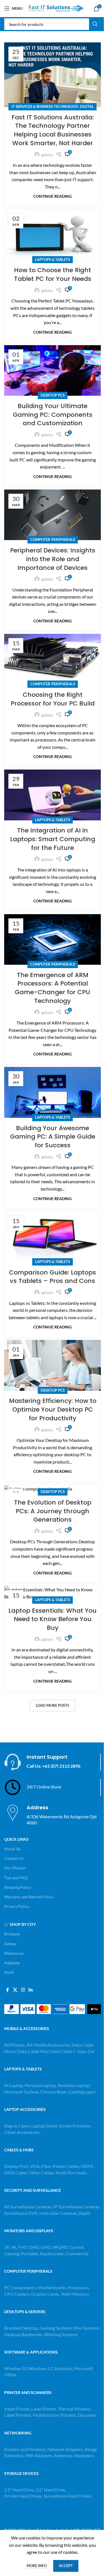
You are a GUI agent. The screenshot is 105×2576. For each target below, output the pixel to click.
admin (47, 155)
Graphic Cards (45, 2294)
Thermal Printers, (74, 2409)
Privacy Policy (17, 1906)
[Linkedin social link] (31, 1990)
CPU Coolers (17, 2294)
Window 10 (15, 2368)
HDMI (87, 2166)
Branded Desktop (21, 2328)
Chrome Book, (54, 2092)
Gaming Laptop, (84, 2092)
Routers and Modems (25, 2449)
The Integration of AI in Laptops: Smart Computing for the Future (53, 839)
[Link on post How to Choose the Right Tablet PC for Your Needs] (53, 235)
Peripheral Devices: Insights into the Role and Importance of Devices (53, 559)
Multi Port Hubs (71, 2173)
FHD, (23, 2247)
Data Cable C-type (68, 2051)
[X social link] (15, 1990)
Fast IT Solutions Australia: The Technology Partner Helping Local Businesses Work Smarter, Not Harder (53, 130)
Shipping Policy (18, 1887)
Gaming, (13, 2253)
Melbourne (14, 1953)
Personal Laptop (40, 2085)
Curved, (77, 2247)
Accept (66, 2566)
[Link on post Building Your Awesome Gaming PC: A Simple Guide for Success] (53, 1092)
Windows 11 (40, 2368)
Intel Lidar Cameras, (58, 2213)
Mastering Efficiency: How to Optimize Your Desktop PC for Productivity (53, 1409)
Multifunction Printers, (55, 2415)
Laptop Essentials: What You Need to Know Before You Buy (53, 1619)
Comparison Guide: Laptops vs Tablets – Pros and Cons (53, 1277)
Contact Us (14, 1858)
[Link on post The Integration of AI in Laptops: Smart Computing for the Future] (53, 795)
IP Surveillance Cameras (76, 2207)
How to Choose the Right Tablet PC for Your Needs (53, 274)
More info (37, 2566)
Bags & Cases (17, 2126)
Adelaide (12, 1963)
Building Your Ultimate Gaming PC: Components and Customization (53, 415)
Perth (9, 1972)
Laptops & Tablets (53, 260)
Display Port (16, 2166)
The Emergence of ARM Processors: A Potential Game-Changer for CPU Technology (53, 988)
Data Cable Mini (33, 2051)
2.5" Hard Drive (19, 2490)
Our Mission (15, 1868)
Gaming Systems (56, 2328)
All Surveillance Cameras (28, 2207)
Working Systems (61, 2334)
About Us (12, 1849)
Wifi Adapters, (40, 2455)
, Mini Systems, (86, 2328)
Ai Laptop (14, 2085)
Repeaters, (85, 2455)
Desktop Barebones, (24, 2334)
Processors (78, 2287)
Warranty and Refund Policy (29, 1897)
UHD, (46, 2247)
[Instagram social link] (23, 1990)
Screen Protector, (75, 2126)
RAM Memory (75, 2294)
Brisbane (12, 1934)
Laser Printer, (45, 2409)
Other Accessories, (22, 2132)
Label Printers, (18, 2415)
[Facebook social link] (8, 1990)
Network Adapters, (66, 2449)
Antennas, (64, 2455)
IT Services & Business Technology (45, 106)
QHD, (34, 2247)
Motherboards (52, 2287)
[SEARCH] (95, 24)
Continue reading (53, 196)
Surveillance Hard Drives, (68, 2496)
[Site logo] (56, 8)
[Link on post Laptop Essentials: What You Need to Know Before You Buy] (53, 1593)
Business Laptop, (74, 2085)
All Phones (15, 2045)
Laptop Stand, (45, 2126)
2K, (7, 2247)
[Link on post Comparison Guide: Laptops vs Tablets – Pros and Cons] (53, 1237)
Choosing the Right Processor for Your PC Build (53, 699)
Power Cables (66, 2166)
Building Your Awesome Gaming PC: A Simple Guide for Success (53, 1137)
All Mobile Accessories (48, 2045)
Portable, (30, 2253)
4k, (14, 2247)
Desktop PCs (53, 395)
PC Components (20, 2287)
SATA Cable (15, 2173)
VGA (35, 2166)
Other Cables (41, 2173)
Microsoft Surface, (22, 2092)
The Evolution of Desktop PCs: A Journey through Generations (53, 1511)
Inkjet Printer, (18, 2409)
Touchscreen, (52, 2253)
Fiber (46, 2166)
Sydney (10, 1944)
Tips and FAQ (16, 1878)
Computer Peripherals (53, 540)
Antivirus (63, 2368)
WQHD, (60, 2247)
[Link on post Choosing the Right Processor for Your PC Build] (53, 659)
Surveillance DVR (21, 2213)
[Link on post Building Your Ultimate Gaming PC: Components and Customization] (53, 371)
